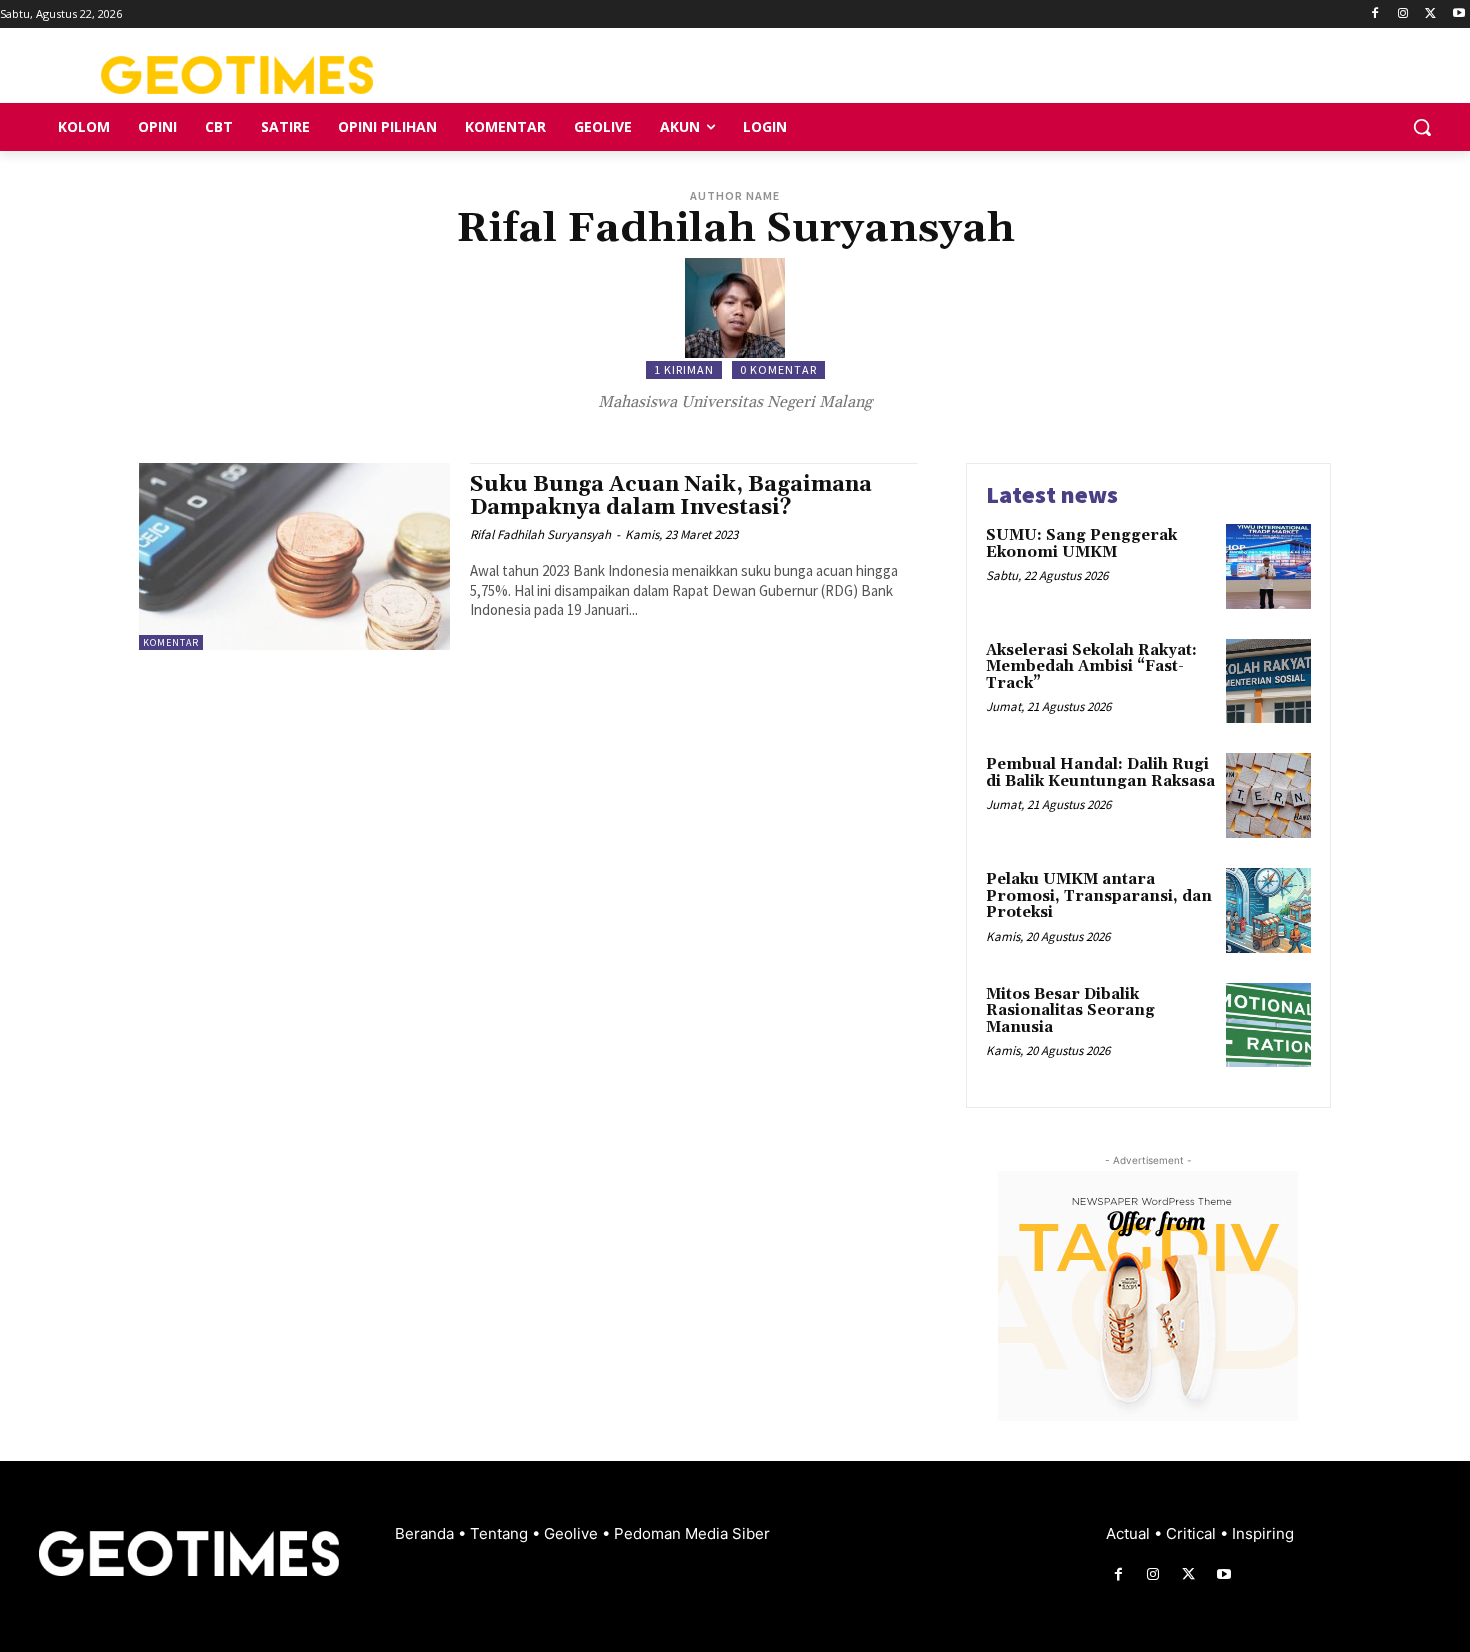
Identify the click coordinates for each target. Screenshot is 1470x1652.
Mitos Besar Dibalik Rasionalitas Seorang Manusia (1070, 1011)
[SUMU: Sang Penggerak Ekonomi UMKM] (1268, 566)
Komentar (171, 642)
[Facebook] (1375, 14)
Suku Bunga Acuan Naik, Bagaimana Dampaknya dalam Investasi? (671, 496)
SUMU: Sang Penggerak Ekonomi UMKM (1081, 544)
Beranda (426, 1533)
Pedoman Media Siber (692, 1533)
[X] (1430, 14)
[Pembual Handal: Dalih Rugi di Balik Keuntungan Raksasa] (1268, 795)
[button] (1422, 127)
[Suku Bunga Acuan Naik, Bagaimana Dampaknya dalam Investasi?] (294, 556)
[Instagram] (1403, 14)
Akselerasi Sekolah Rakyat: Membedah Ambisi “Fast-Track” (1091, 667)
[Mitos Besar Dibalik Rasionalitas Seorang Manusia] (1268, 1025)
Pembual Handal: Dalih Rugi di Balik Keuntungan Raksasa (1100, 773)
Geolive (573, 1533)
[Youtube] (1458, 14)
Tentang (501, 1533)
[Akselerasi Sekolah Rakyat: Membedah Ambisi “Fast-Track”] (1268, 681)
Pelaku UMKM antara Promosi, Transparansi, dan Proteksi (1099, 896)
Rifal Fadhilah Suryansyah (540, 534)
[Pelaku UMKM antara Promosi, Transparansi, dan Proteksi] (1268, 910)
